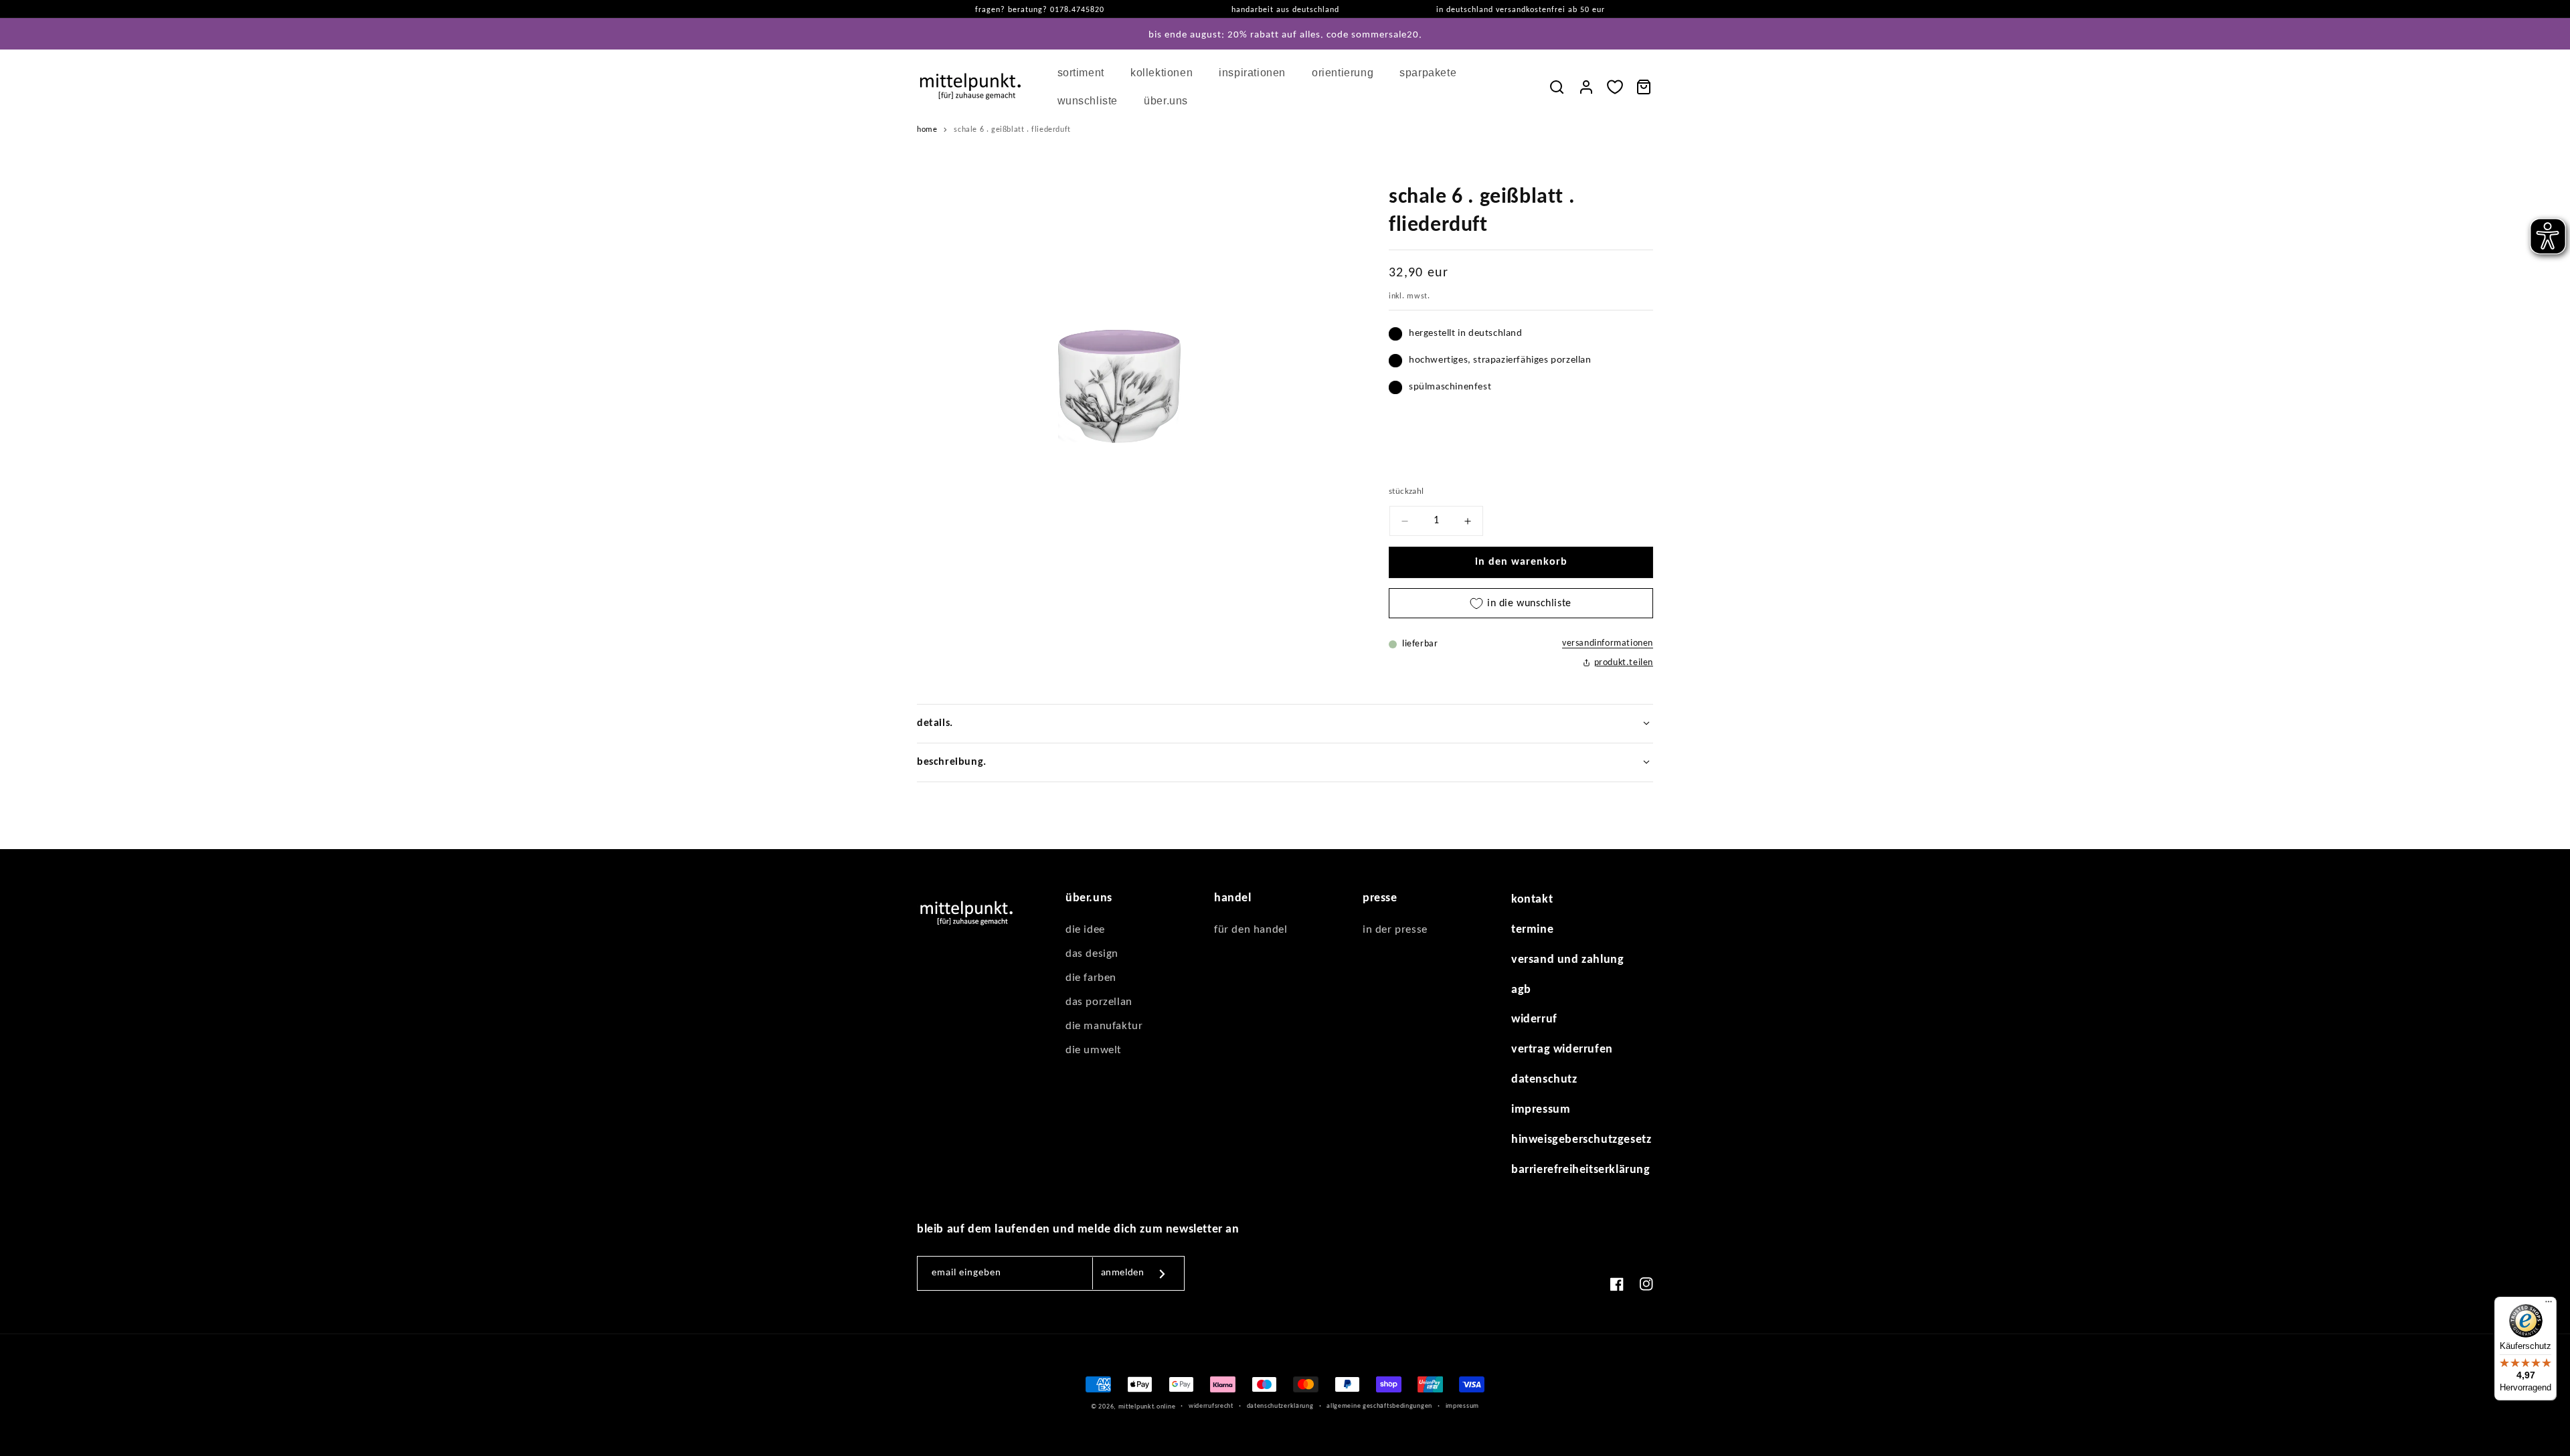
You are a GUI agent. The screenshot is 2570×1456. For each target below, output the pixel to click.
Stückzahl (1406, 491)
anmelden (1123, 1273)
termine (1532, 930)
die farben (1091, 978)
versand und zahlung (1567, 960)
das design (1092, 954)
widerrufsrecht (1211, 1406)
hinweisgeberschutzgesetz (1581, 1140)
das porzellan (1099, 1002)
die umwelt (1094, 1050)
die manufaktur (1104, 1026)
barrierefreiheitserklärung (1581, 1170)
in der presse (1395, 930)
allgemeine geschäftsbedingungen (1379, 1406)
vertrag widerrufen (1562, 1050)
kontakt (1532, 900)
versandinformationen (1608, 643)
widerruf (1534, 1019)
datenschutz (1544, 1080)
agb (1521, 990)
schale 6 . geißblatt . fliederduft (1012, 130)
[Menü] (2549, 1305)
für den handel (1251, 930)
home (927, 130)
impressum (1541, 1110)
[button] (1086, 73)
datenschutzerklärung (1280, 1406)
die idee (1085, 930)
